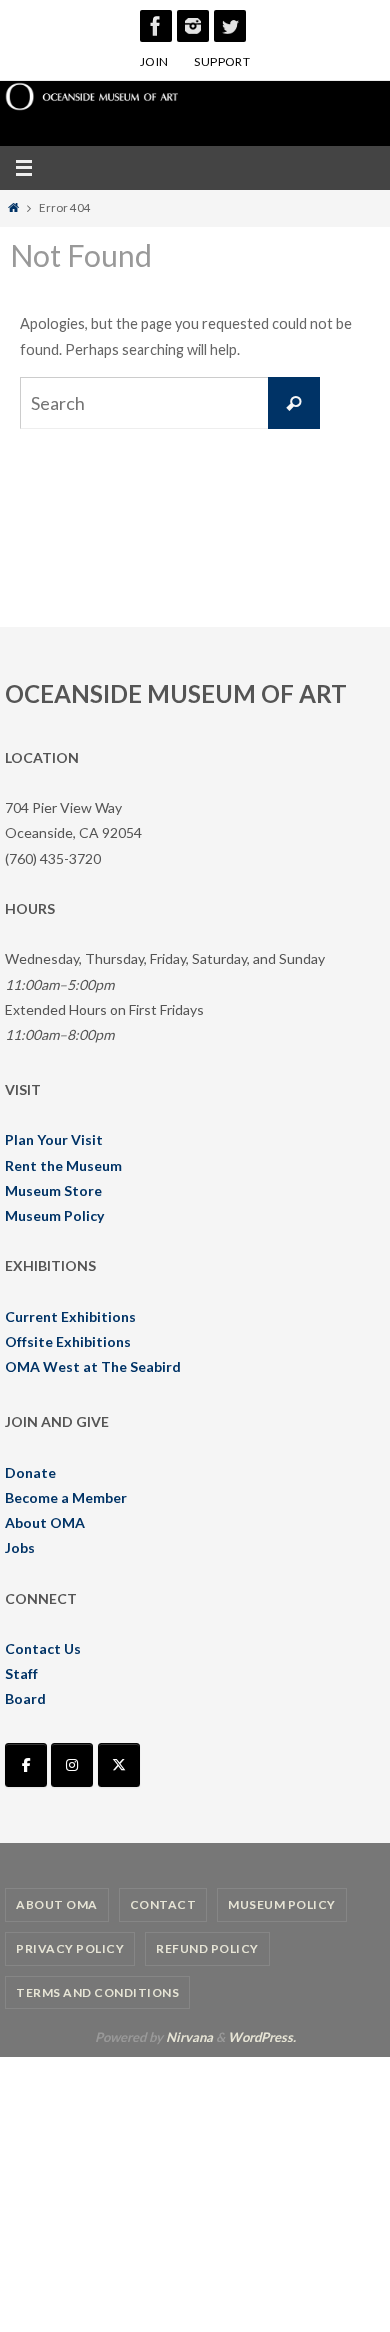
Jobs (20, 1547)
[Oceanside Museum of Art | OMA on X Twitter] (119, 1765)
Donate (30, 1472)
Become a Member (66, 1497)
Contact (163, 1904)
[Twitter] (230, 26)
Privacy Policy (70, 1948)
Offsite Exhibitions (68, 1341)
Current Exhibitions (70, 1316)
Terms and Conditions (97, 1992)
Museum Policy (54, 1215)
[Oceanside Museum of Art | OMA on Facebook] (26, 1765)
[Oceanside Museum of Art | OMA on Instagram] (72, 1765)
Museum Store (53, 1190)
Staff (21, 1673)
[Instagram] (193, 26)
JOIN (154, 61)
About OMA (45, 1522)
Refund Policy (207, 1948)
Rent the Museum (63, 1165)
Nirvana (189, 2037)
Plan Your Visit (54, 1139)
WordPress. (262, 2037)
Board (25, 1698)
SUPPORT (222, 61)
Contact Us (43, 1648)
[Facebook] (156, 26)
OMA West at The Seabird (93, 1366)
